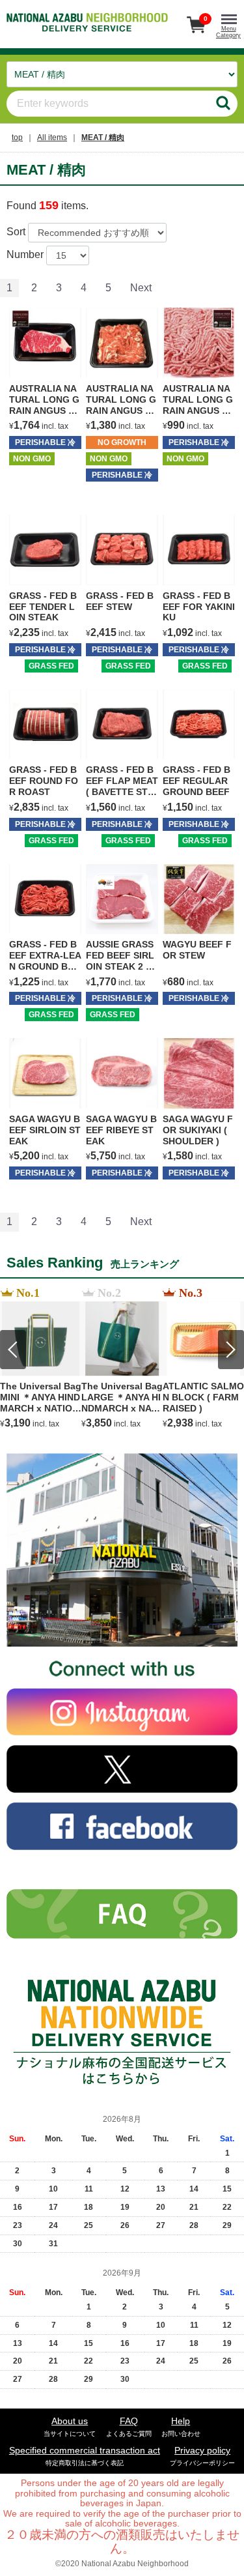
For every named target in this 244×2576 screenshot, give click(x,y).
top (17, 137)
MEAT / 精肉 (103, 137)
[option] (41, 1358)
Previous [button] (13, 1350)
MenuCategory (228, 32)
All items (52, 137)
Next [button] (231, 1350)
